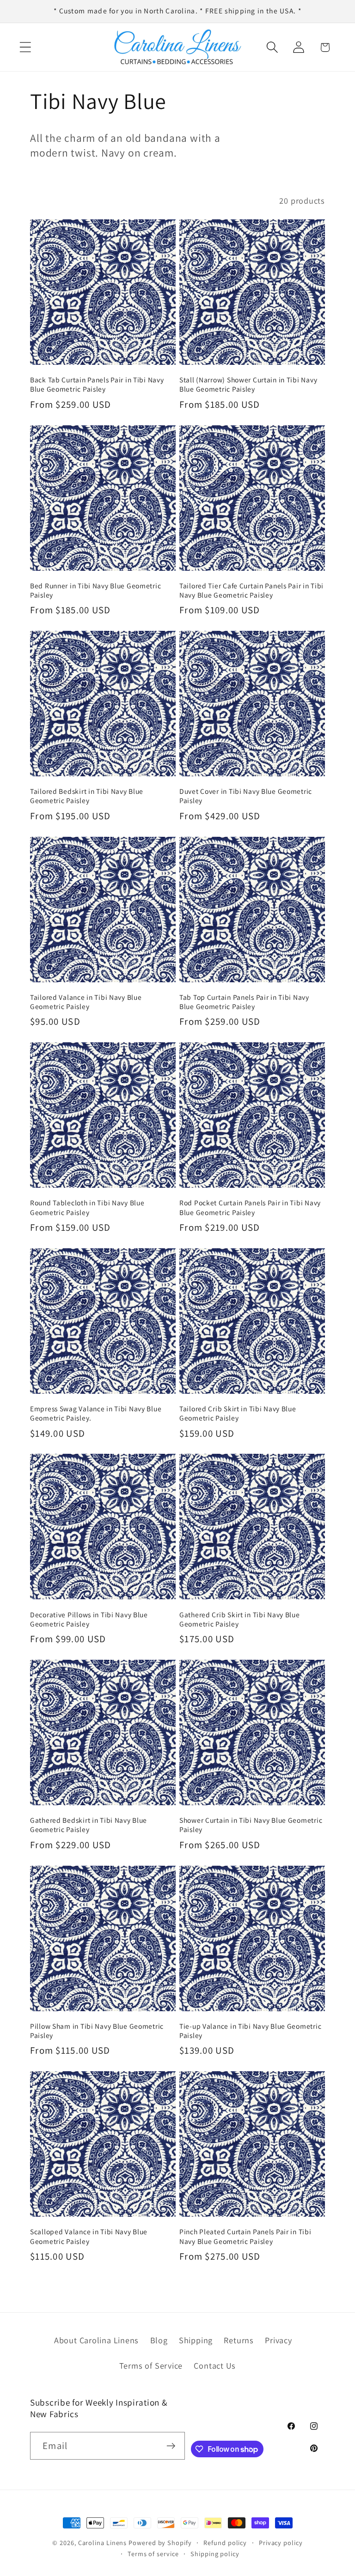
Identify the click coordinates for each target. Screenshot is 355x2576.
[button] (25, 47)
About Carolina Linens (96, 2340)
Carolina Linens (103, 2543)
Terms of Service (151, 2365)
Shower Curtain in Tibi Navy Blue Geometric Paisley (251, 1825)
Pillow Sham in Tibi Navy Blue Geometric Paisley (97, 2031)
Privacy (278, 2340)
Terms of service (153, 2554)
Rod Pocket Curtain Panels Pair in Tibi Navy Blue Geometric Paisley (250, 1207)
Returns (239, 2340)
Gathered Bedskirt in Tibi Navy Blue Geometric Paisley (89, 1825)
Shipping (196, 2340)
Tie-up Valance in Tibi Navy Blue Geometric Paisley (250, 2031)
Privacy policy (281, 2543)
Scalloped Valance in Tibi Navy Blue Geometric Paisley (89, 2236)
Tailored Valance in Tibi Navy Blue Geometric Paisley (86, 1002)
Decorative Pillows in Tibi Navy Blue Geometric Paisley (89, 1619)
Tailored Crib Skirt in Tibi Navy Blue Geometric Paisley (238, 1413)
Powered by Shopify (160, 2543)
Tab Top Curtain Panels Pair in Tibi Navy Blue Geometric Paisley (244, 1002)
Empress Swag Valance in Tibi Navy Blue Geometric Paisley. (96, 1413)
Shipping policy (215, 2554)
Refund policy (225, 2543)
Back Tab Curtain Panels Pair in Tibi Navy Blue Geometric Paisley (97, 384)
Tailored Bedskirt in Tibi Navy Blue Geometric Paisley (87, 796)
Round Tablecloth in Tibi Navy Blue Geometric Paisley (87, 1207)
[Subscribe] (171, 2446)
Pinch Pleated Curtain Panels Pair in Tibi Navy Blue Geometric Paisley (245, 2236)
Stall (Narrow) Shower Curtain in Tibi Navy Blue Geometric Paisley (248, 384)
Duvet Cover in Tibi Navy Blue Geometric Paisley (246, 796)
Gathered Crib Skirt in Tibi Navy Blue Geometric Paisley (240, 1619)
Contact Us (215, 2365)
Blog (159, 2340)
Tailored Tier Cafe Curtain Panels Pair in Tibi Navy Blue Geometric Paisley (251, 590)
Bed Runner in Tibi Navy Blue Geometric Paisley (95, 590)
